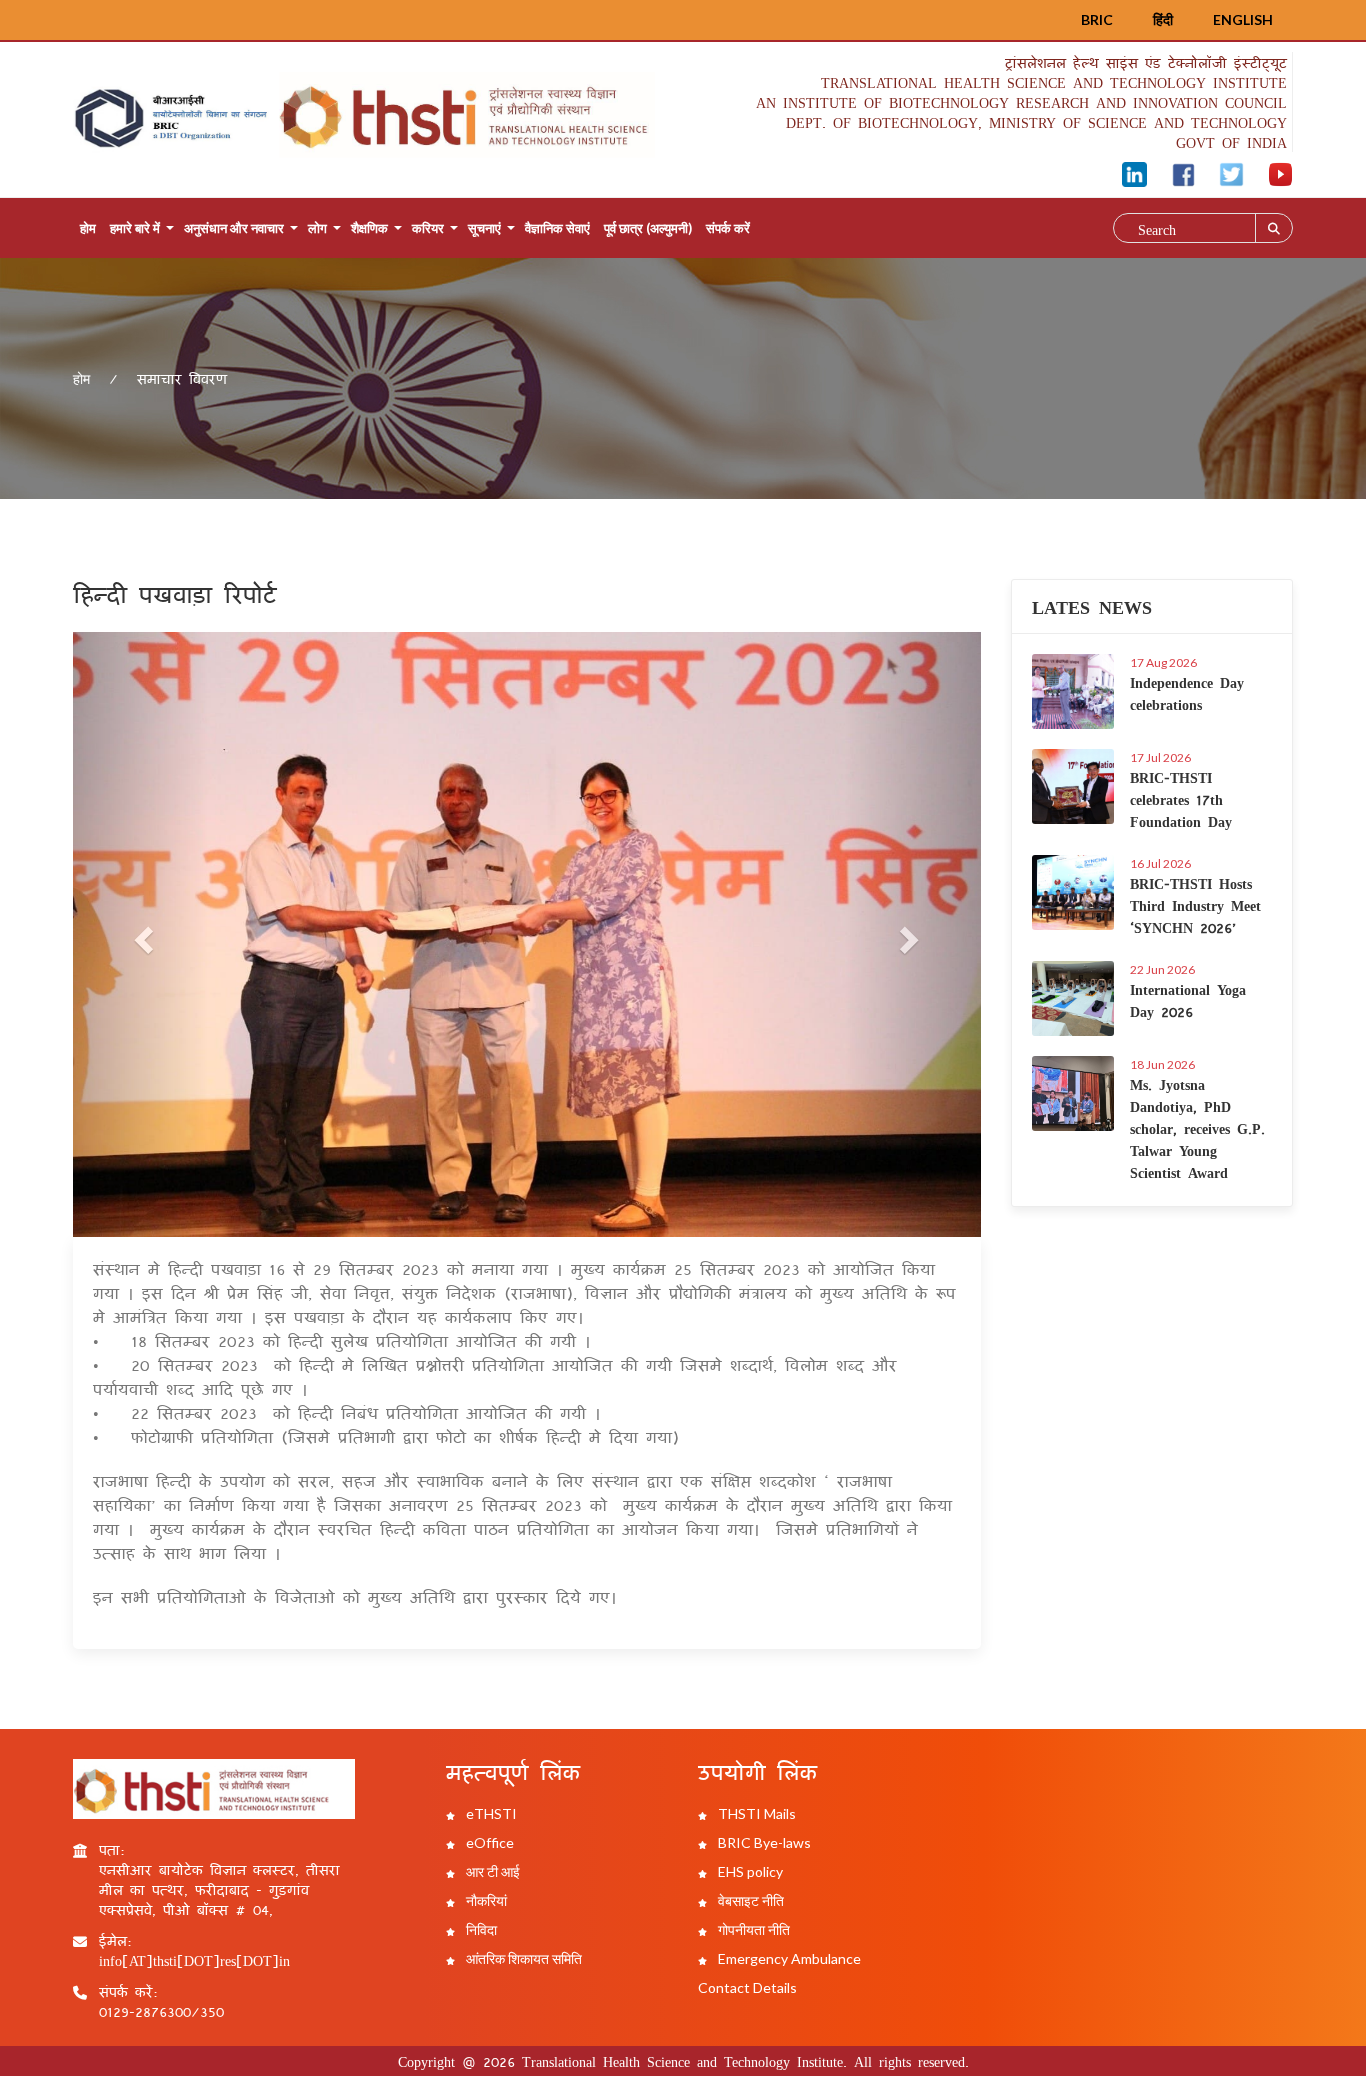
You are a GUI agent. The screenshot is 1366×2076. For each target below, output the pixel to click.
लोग (317, 228)
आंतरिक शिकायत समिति (522, 1958)
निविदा (480, 1929)
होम (88, 228)
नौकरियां (485, 1900)
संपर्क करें (728, 228)
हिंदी (1163, 19)
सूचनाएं (484, 228)
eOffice (488, 1842)
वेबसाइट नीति (749, 1900)
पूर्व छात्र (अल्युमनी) (648, 228)
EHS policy (749, 1871)
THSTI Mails (755, 1813)
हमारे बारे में (135, 228)
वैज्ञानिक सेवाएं (557, 228)
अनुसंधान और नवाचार (234, 228)
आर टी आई (491, 1871)
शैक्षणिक (369, 228)
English (1243, 19)
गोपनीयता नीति (752, 1929)
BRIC (1097, 19)
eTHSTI (490, 1813)
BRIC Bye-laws (763, 1842)
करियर (428, 228)
